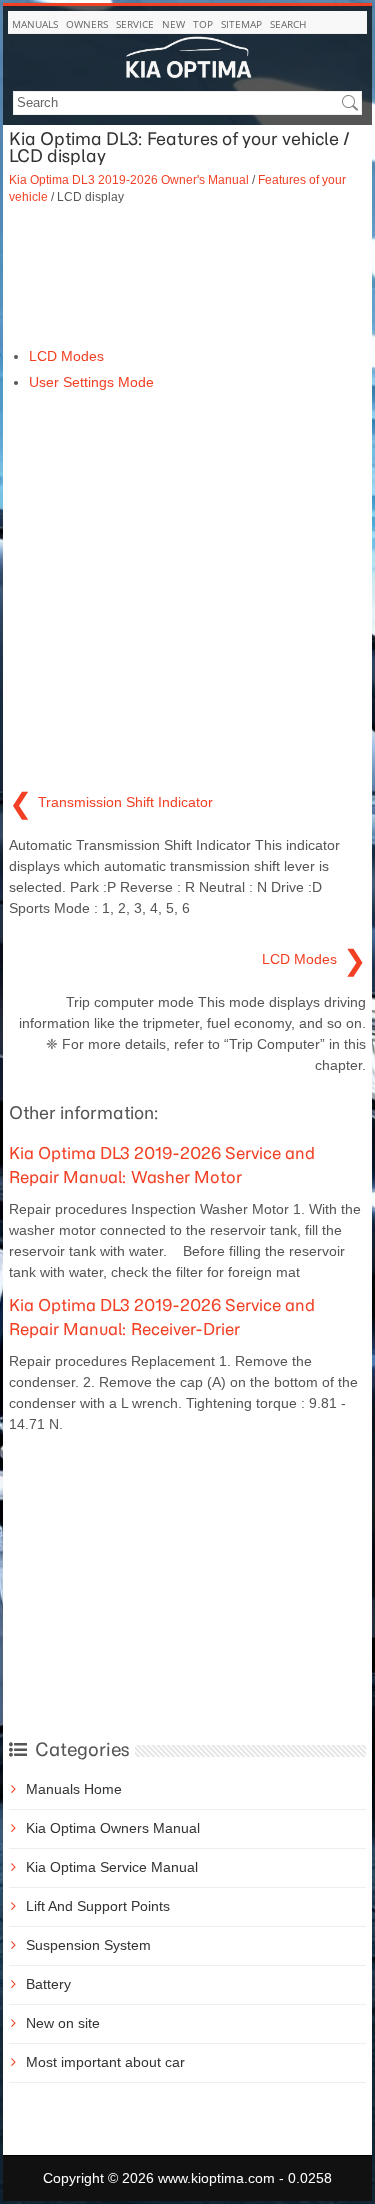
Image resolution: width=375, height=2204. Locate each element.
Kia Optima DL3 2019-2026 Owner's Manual (129, 179)
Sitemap (241, 24)
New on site (63, 2023)
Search (288, 24)
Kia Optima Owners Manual (113, 1828)
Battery (48, 1984)
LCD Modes (66, 356)
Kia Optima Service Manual (112, 1867)
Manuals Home (74, 1789)
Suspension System (88, 1945)
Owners (87, 24)
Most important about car (105, 2062)
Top (203, 24)
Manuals (35, 24)
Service (135, 24)
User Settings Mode (91, 382)
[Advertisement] (187, 276)
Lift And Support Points (98, 1906)
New (173, 24)
